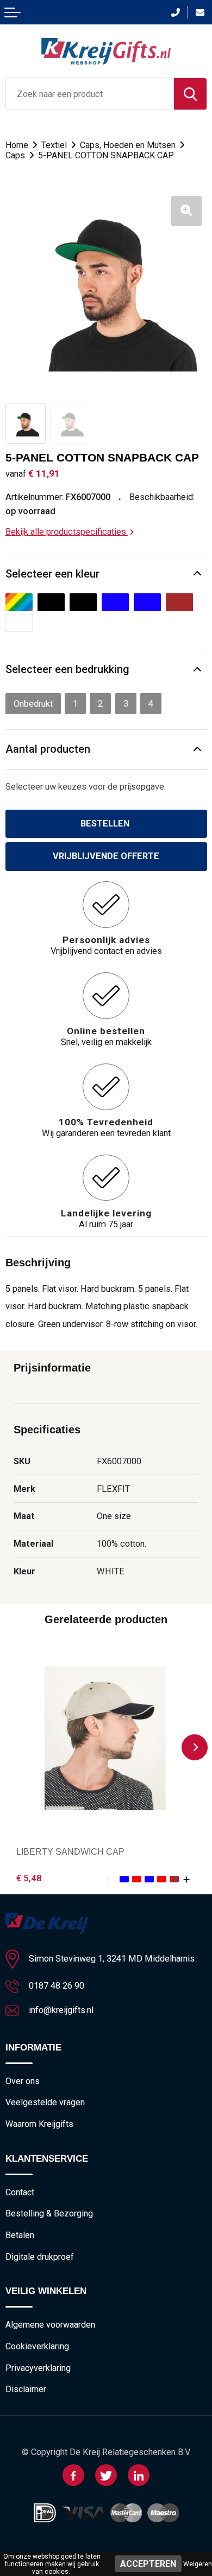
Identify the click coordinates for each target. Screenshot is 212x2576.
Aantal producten (48, 749)
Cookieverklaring (37, 2346)
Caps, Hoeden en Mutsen (128, 145)
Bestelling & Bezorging (49, 2213)
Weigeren (198, 2564)
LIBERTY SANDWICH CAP (70, 1851)
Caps (15, 155)
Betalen (20, 2235)
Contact (20, 2192)
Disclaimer (26, 2389)
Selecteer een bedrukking (67, 669)
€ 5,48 (29, 1878)
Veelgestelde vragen (45, 2102)
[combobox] (90, 94)
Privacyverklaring (38, 2368)
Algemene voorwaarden (50, 2325)
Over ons (23, 2081)
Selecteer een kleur (52, 574)
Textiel (54, 145)
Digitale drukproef (40, 2257)
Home (17, 145)
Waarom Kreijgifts (39, 2124)
